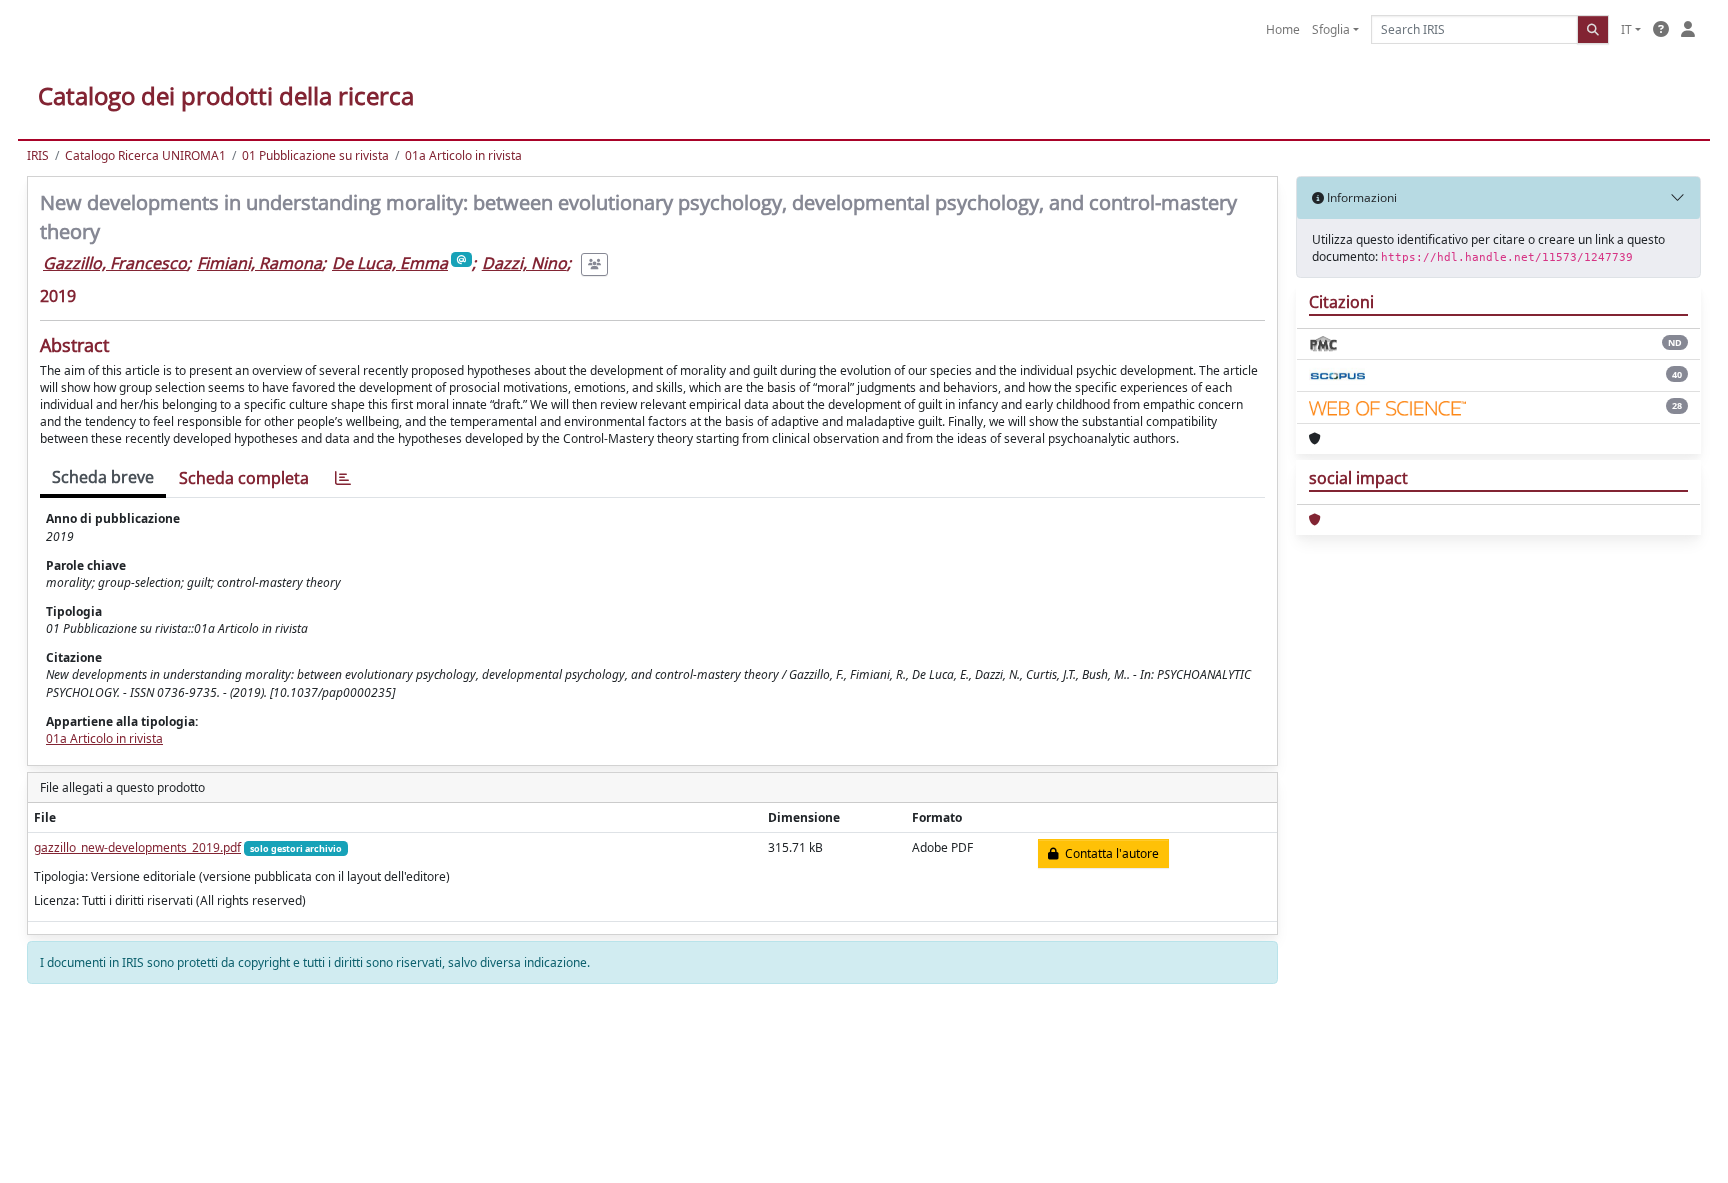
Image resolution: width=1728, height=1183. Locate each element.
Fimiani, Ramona (259, 263)
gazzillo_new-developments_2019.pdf (137, 847)
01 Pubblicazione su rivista (315, 155)
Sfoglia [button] (1331, 29)
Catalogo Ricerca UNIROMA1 (145, 155)
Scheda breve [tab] (103, 477)
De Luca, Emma (390, 263)
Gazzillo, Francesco (115, 263)
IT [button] (1626, 29)
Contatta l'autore (1109, 853)
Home (1283, 29)
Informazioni (1360, 197)
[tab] (343, 478)
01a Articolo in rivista (463, 155)
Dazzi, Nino (524, 263)
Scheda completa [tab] (244, 478)
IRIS (38, 155)
